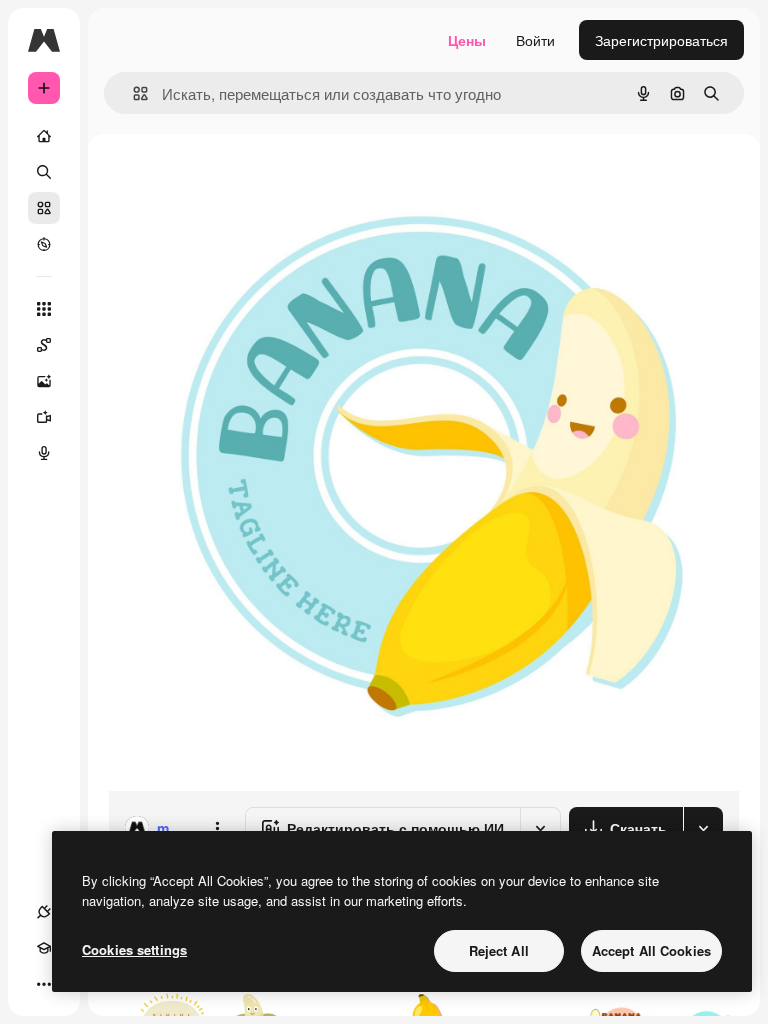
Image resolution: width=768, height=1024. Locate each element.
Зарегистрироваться (661, 40)
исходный (242, 179)
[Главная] (44, 136)
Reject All (499, 950)
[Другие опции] (217, 828)
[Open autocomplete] (132, 93)
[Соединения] (44, 912)
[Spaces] (44, 345)
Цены (467, 40)
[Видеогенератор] (44, 417)
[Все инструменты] (44, 309)
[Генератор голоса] (44, 453)
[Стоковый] (44, 208)
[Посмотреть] (44, 244)
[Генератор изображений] (44, 381)
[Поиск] (44, 172)
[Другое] (44, 984)
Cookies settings (134, 949)
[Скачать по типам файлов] (703, 828)
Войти (535, 40)
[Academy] (44, 948)
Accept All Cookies (651, 950)
